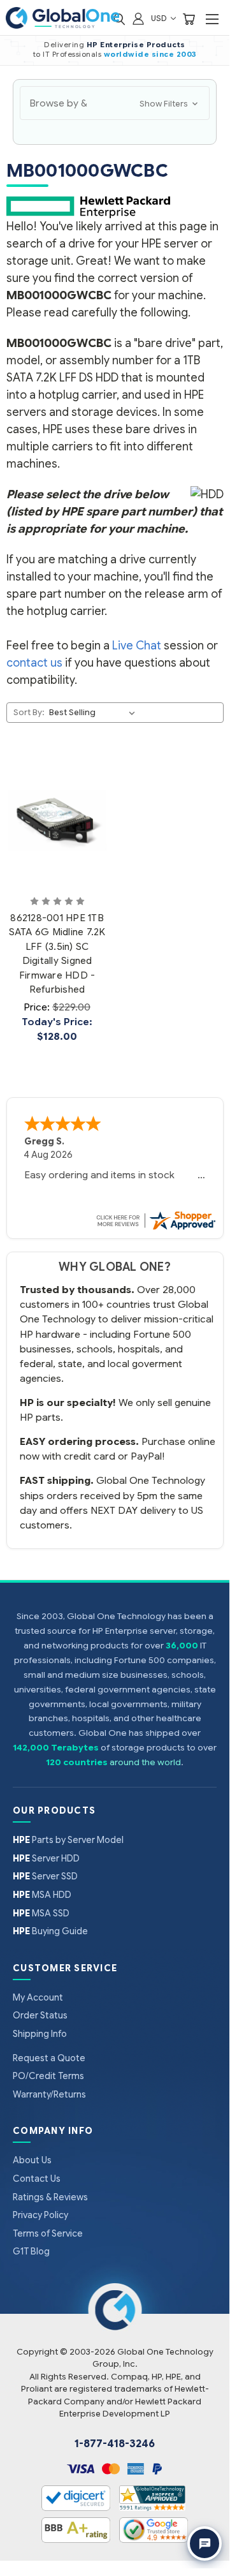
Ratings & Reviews (50, 2197)
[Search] (119, 18)
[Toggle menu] (212, 19)
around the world (145, 1762)
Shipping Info (40, 2034)
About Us (32, 2160)
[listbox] (94, 713)
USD (160, 18)
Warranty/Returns (49, 2094)
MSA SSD (41, 1913)
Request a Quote (49, 2058)
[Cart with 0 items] (189, 18)
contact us (34, 663)
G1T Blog (31, 2251)
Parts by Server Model (68, 1840)
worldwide (127, 54)
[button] (115, 103)
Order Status (40, 2015)
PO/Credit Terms (48, 2076)
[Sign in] (138, 18)
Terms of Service (48, 2233)
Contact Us (37, 2179)
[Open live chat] (205, 2543)
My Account (38, 1997)
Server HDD (46, 1858)
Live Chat (137, 646)
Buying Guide (50, 1931)
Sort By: (29, 712)
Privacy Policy (40, 2215)
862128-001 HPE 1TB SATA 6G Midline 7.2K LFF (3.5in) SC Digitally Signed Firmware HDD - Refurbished (57, 954)
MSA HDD (42, 1895)
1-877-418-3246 (115, 2444)
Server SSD (45, 1876)
